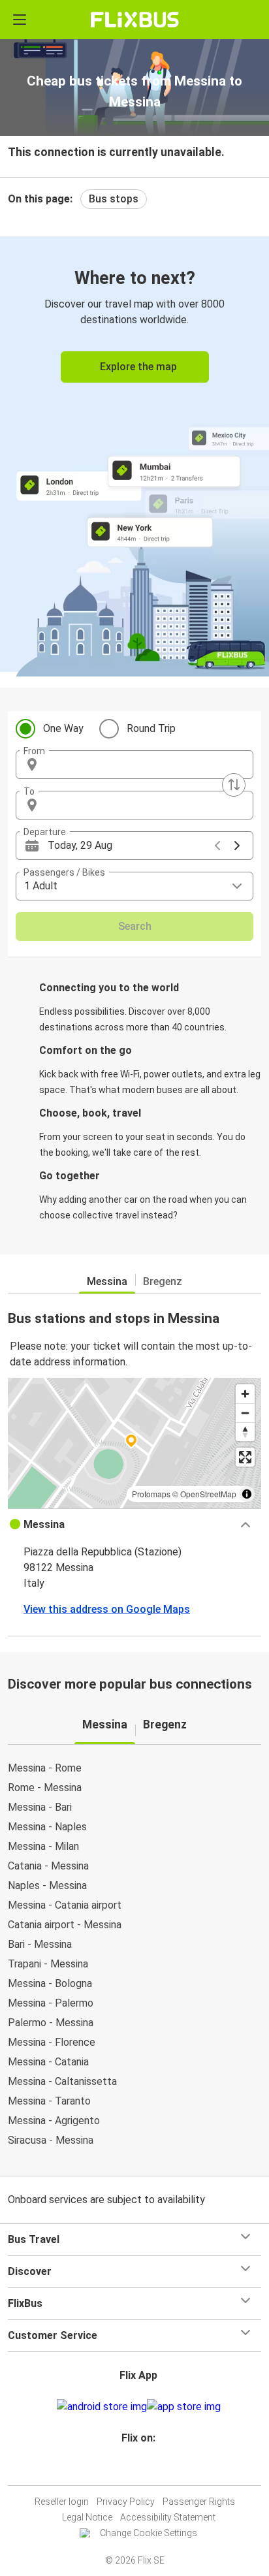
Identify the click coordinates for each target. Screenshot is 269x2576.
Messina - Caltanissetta (62, 2081)
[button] (134, 765)
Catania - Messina (48, 1866)
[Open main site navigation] (20, 20)
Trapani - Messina (48, 1964)
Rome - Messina (45, 1788)
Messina (107, 1281)
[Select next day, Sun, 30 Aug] (237, 846)
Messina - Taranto (49, 2101)
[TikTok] (148, 2469)
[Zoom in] (245, 1394)
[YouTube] (136, 2469)
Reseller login (62, 2502)
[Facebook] (129, 2469)
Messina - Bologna (50, 1983)
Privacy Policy (126, 2502)
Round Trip (151, 728)
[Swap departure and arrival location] (234, 785)
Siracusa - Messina (51, 2140)
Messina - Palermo (51, 2003)
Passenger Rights (199, 2502)
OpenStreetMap (208, 1494)
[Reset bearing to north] (245, 1432)
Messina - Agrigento (54, 2121)
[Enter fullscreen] (245, 1457)
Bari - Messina (40, 1944)
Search (135, 926)
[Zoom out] (245, 1413)
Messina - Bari (40, 1807)
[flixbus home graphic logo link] (135, 20)
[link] (134, 454)
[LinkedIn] (140, 2469)
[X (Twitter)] (144, 2469)
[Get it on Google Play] (102, 2407)
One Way (63, 728)
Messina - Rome (45, 1768)
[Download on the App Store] (184, 2407)
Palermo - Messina (51, 2023)
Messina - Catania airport (65, 1905)
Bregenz (163, 1281)
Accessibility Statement (168, 2517)
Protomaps (151, 1494)
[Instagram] (133, 2469)
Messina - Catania (48, 2062)
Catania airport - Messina (65, 1925)
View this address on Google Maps (107, 1609)
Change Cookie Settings (149, 2533)
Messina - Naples (47, 1827)
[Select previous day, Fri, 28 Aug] (217, 846)
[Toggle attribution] (247, 1494)
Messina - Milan (43, 1846)
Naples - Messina (47, 1885)
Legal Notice (87, 2517)
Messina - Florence (52, 2042)
